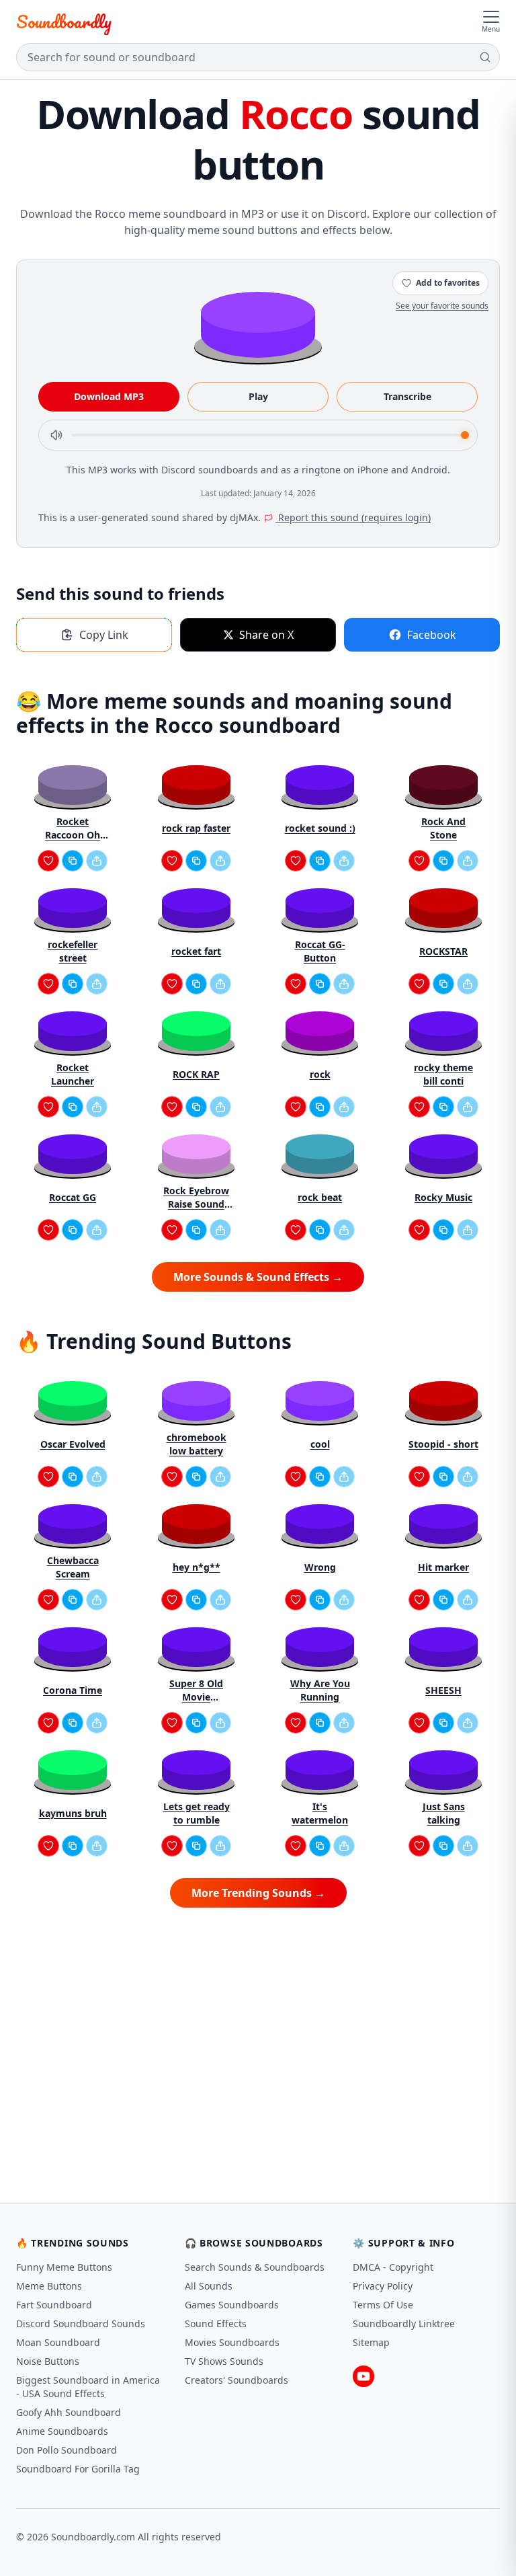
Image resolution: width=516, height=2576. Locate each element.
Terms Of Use (383, 2305)
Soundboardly (64, 22)
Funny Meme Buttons (64, 2267)
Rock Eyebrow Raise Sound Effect (196, 1198)
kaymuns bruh (73, 1813)
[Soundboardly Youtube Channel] (363, 2376)
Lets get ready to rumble (197, 1813)
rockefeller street (73, 951)
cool (320, 1444)
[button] (258, 324)
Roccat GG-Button (320, 951)
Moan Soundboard (58, 2342)
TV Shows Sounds (224, 2361)
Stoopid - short (443, 1444)
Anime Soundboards (62, 2431)
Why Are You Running (320, 1690)
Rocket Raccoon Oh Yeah (73, 828)
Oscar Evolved (73, 1444)
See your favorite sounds (442, 306)
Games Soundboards (232, 2305)
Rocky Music (443, 1197)
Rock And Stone (443, 828)
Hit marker (443, 1567)
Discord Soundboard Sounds (81, 2324)
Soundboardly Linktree (404, 2324)
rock (320, 1074)
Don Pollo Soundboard (67, 2450)
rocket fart (196, 951)
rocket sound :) (320, 828)
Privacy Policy (383, 2286)
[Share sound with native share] (97, 861)
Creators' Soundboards (236, 2380)
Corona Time (73, 1690)
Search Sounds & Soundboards (255, 2267)
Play (258, 396)
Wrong (320, 1567)
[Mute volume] (56, 435)
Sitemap (371, 2342)
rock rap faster (196, 828)
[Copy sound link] (73, 861)
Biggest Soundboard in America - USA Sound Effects (88, 2387)
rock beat (320, 1197)
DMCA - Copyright (393, 2267)
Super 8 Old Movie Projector (196, 1690)
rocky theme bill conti (443, 1074)
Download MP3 (109, 396)
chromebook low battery (197, 1444)
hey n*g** (197, 1567)
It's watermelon (320, 1813)
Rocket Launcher (73, 1074)
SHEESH (443, 1690)
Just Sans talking (444, 1813)
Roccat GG (73, 1197)
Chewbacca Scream (73, 1567)
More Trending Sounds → (258, 1893)
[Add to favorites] (48, 861)
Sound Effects (216, 2324)
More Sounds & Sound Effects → (258, 1277)
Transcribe (407, 396)
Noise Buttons (48, 2361)
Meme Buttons (49, 2286)
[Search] (485, 57)
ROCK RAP (196, 1074)
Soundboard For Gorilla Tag (78, 2469)
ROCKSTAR (443, 951)
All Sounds (209, 2286)
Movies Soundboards (232, 2342)
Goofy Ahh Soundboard (69, 2412)
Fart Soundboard (54, 2305)
